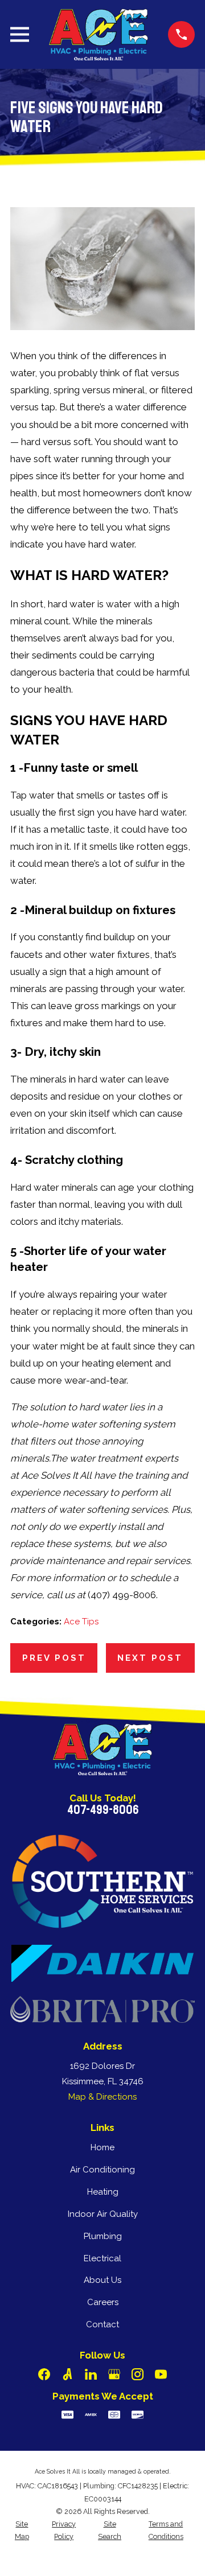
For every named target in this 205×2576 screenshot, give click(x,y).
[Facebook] (44, 2374)
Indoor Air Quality (103, 2214)
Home (102, 2147)
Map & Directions (102, 2097)
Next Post (150, 1658)
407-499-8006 (103, 1810)
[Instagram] (138, 2374)
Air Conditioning (102, 2170)
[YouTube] (161, 2374)
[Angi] (67, 2374)
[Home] (99, 34)
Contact (102, 2324)
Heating (103, 2192)
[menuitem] (22, 2531)
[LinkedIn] (91, 2374)
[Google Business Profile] (114, 2374)
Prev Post (54, 1658)
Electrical (102, 2258)
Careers (103, 2302)
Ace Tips (81, 1622)
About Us (102, 2280)
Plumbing (103, 2236)
